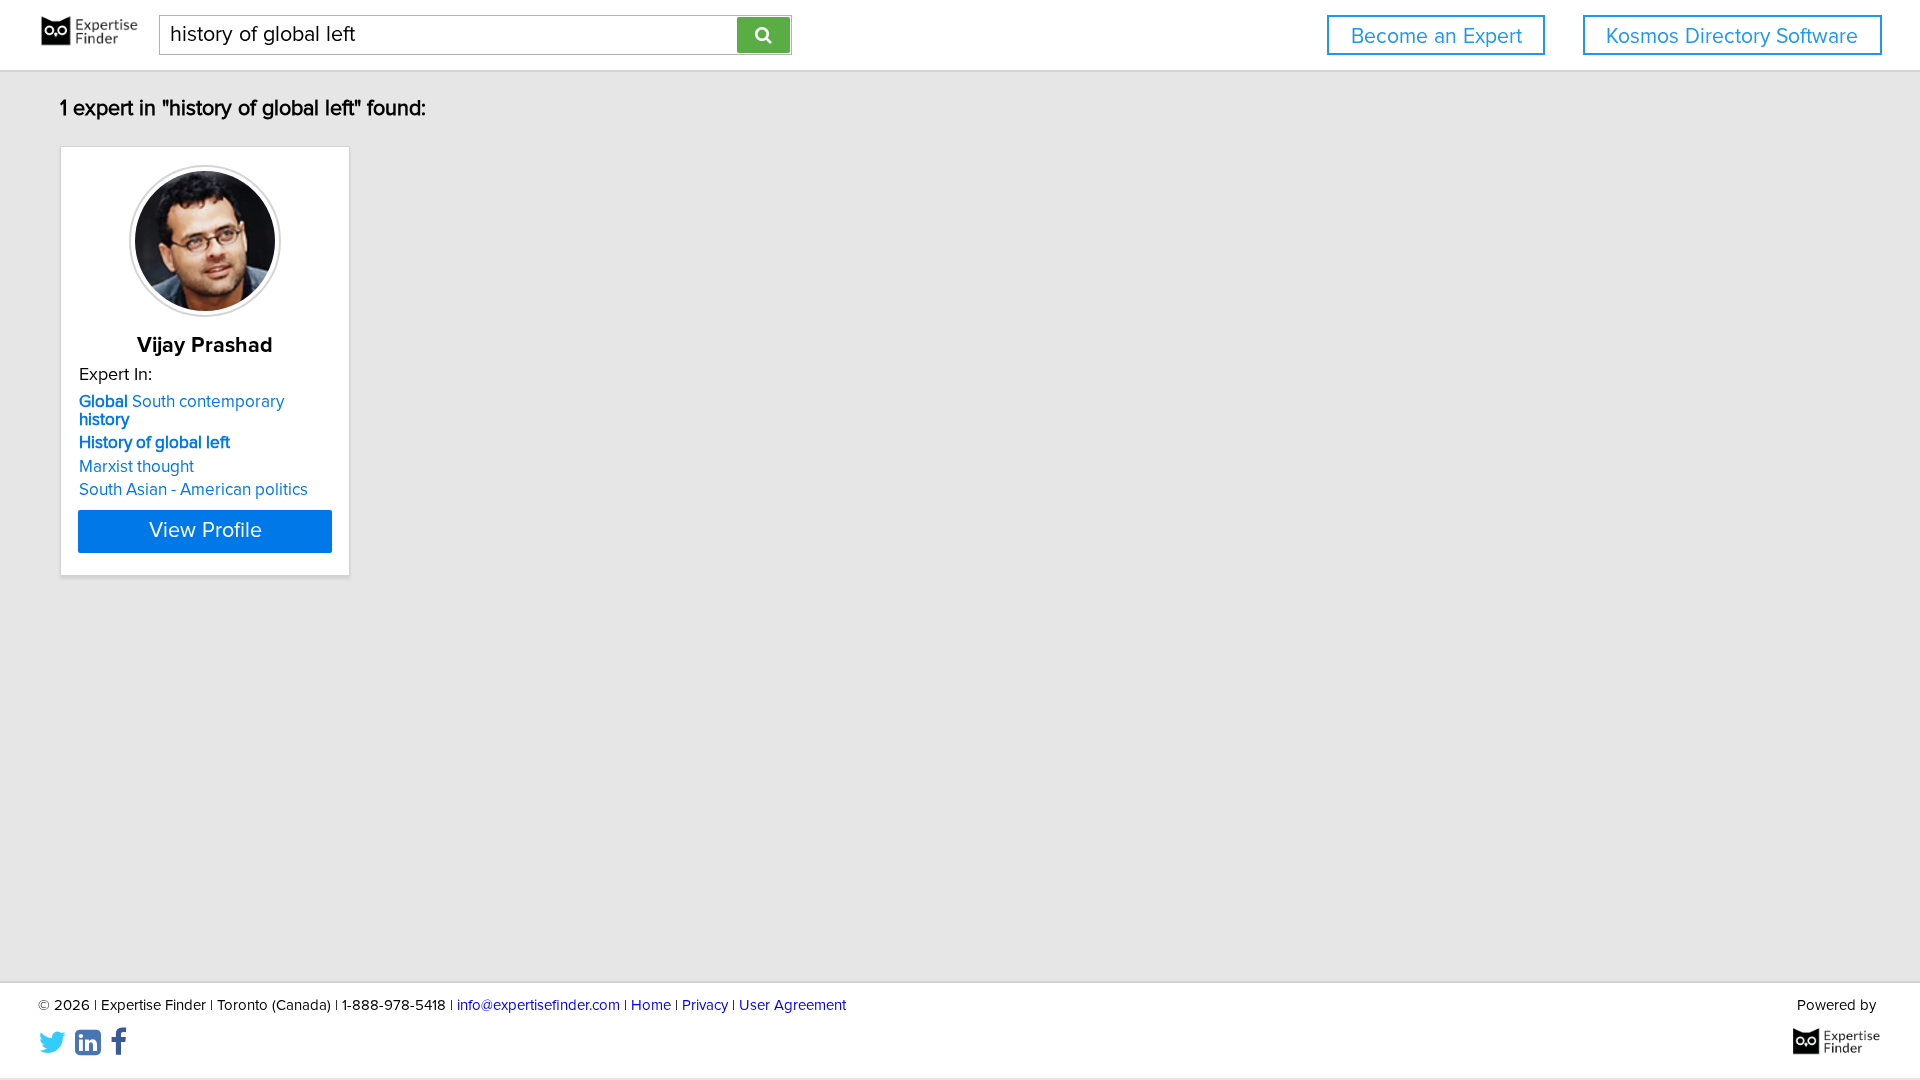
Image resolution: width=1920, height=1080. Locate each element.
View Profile (205, 531)
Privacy (705, 1005)
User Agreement (792, 1005)
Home (651, 1005)
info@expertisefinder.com (538, 1005)
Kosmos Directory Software (1732, 36)
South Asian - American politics (193, 490)
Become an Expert (1436, 36)
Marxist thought (136, 467)
